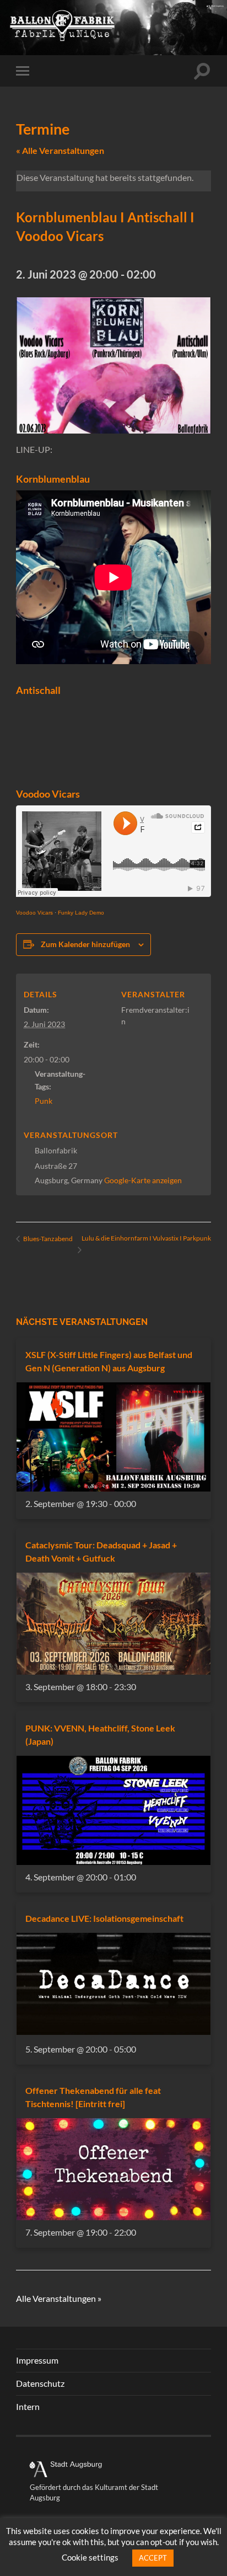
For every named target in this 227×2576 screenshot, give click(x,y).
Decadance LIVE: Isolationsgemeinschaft (104, 1918)
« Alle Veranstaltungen (60, 150)
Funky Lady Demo (81, 913)
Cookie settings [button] (90, 2557)
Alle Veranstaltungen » (59, 2298)
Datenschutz (40, 2383)
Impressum (37, 2360)
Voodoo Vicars (34, 913)
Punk (44, 1101)
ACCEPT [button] (153, 2558)
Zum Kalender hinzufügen (85, 944)
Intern (28, 2406)
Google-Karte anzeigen (143, 1180)
